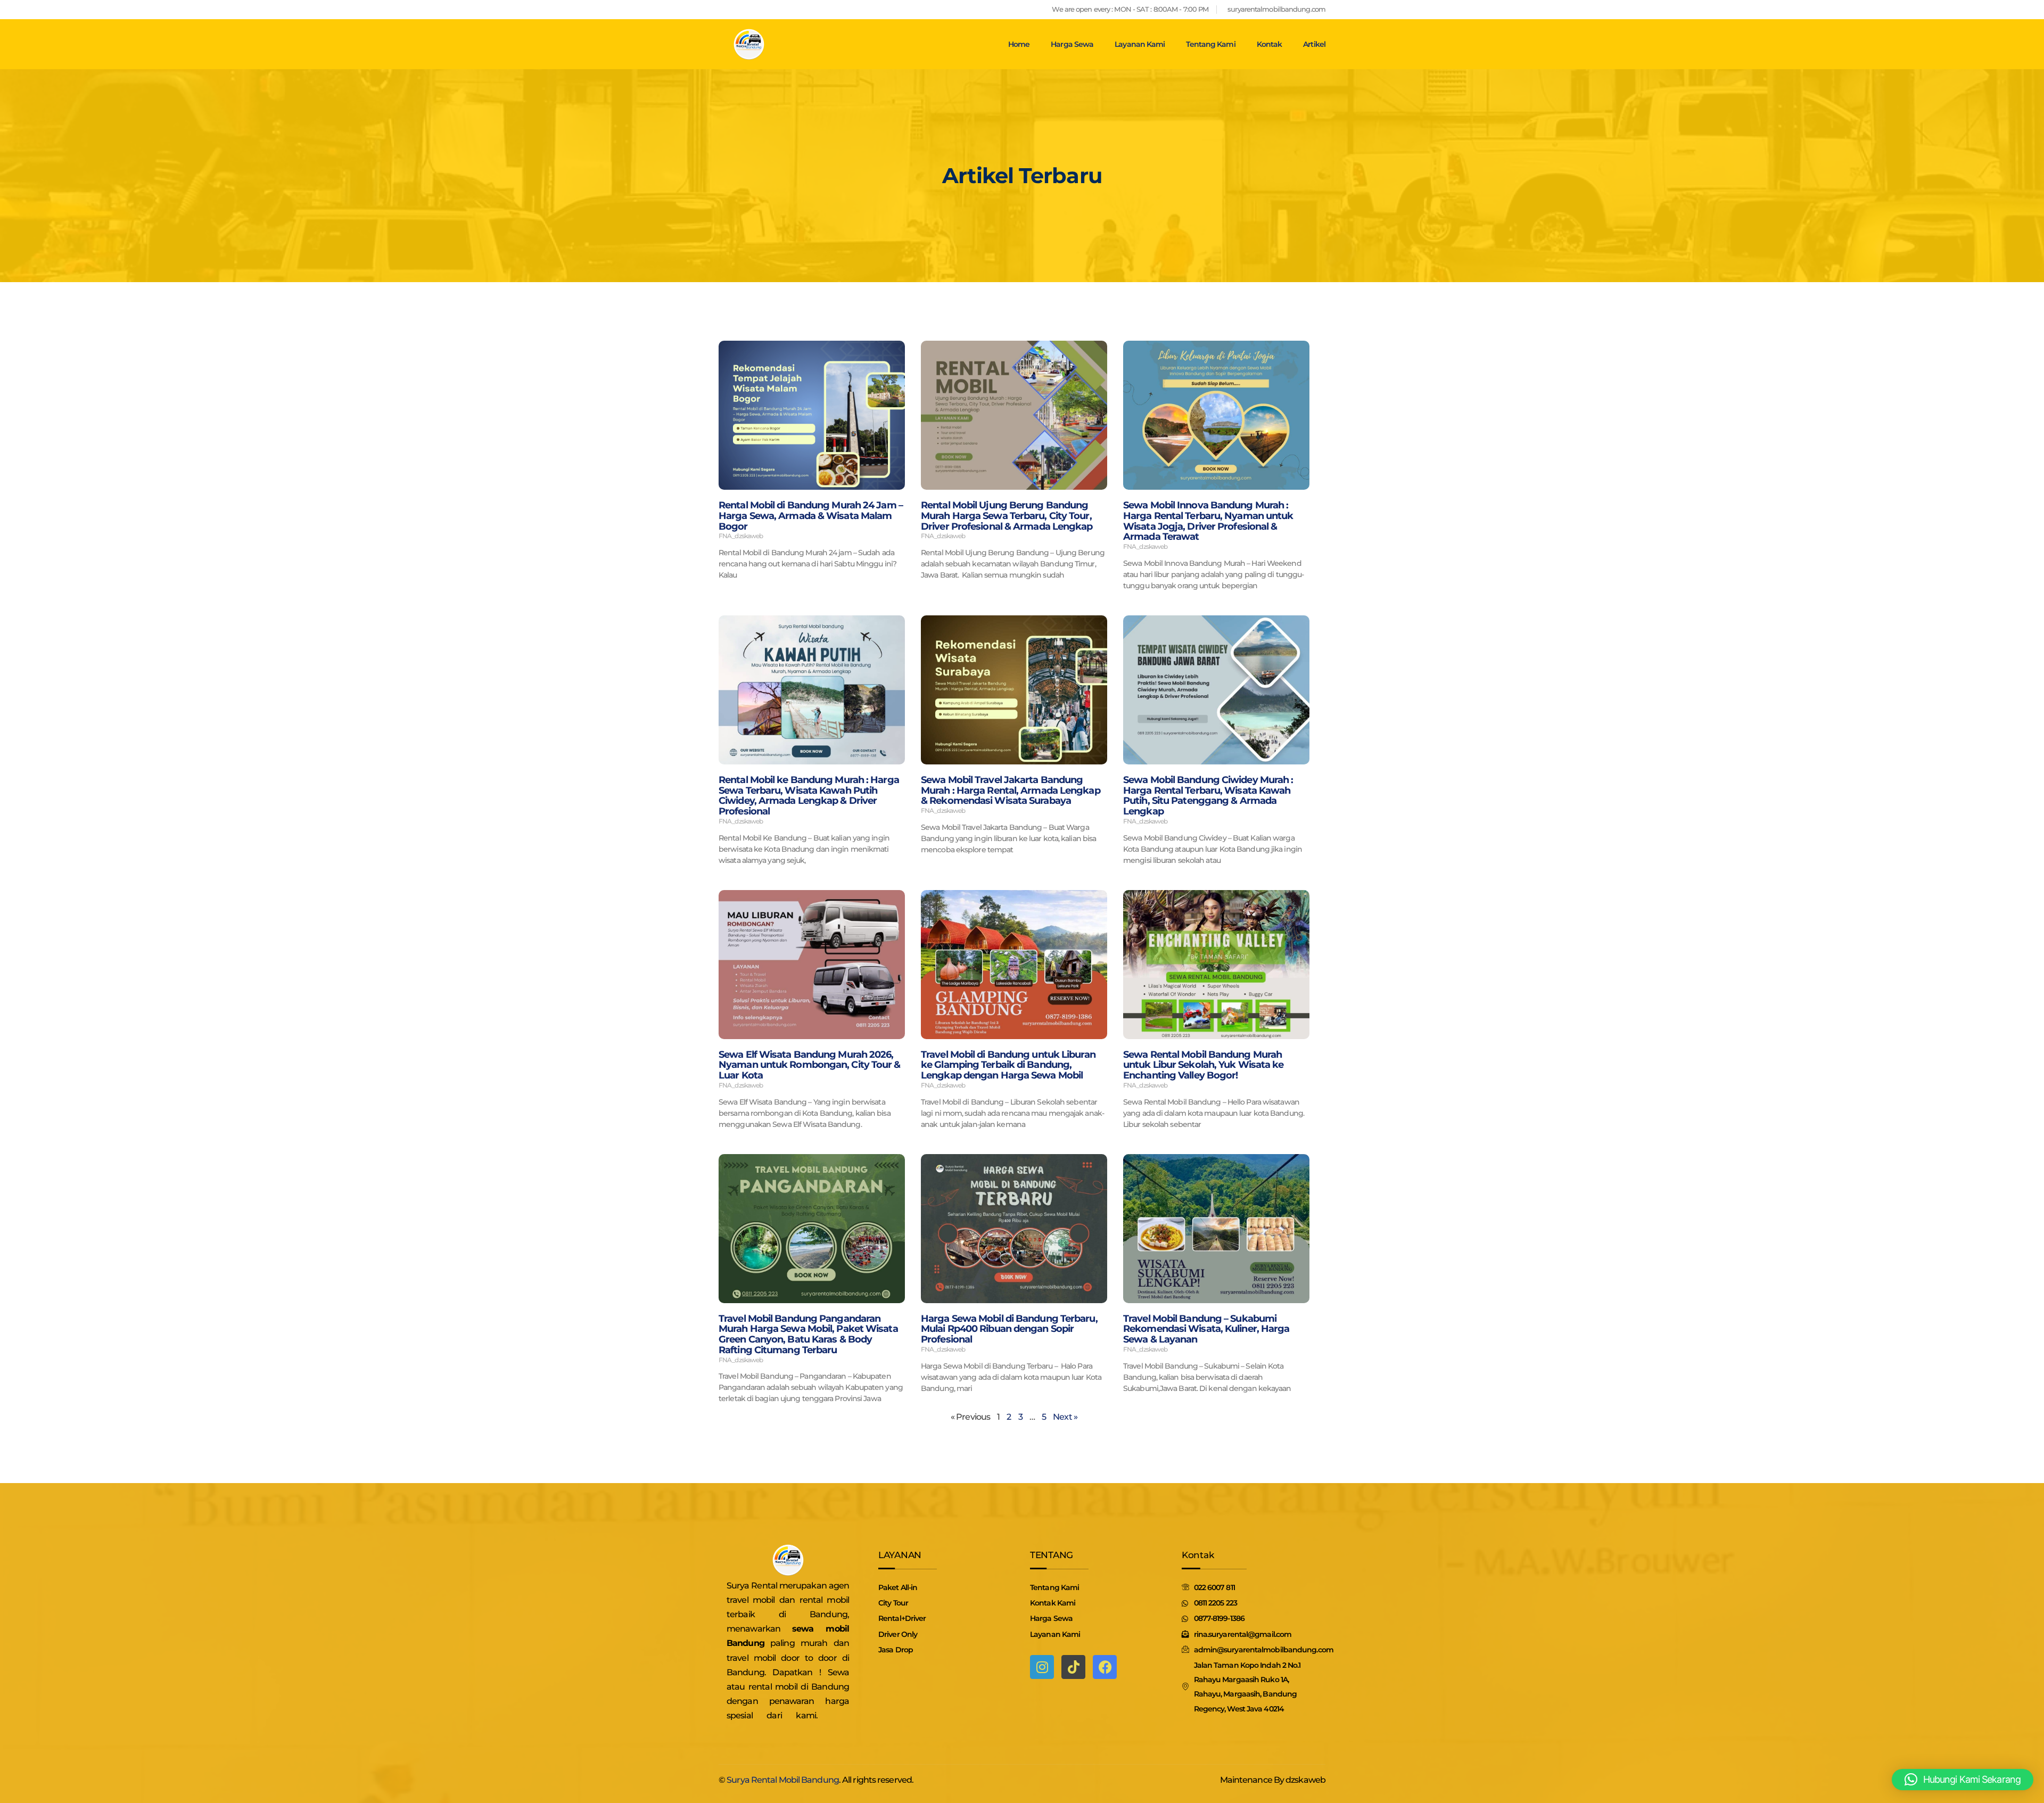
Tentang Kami (1210, 44)
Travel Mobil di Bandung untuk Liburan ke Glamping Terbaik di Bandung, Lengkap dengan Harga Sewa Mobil (1008, 1065)
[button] (1963, 1780)
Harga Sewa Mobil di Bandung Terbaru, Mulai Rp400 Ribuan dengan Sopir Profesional (1009, 1329)
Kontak (1270, 44)
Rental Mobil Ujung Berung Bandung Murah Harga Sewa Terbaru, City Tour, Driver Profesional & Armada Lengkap (1007, 516)
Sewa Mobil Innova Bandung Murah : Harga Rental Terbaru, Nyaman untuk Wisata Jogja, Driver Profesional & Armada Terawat (1208, 521)
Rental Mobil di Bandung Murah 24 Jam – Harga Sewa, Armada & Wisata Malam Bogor (811, 516)
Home (1019, 44)
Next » (1065, 1417)
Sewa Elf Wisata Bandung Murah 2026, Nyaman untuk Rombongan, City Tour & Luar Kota (810, 1065)
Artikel (1314, 44)
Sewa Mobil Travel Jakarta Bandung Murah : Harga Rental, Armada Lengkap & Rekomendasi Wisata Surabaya (1011, 791)
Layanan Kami (1140, 44)
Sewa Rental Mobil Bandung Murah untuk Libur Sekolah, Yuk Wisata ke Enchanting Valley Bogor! (1203, 1065)
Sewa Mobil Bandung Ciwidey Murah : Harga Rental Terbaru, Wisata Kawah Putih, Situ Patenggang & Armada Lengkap (1208, 796)
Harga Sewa (1072, 44)
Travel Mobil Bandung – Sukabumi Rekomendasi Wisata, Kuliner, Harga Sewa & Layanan (1206, 1329)
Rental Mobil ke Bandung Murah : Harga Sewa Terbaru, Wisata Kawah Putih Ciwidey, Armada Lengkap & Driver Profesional (809, 796)
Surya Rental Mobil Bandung (783, 1780)
